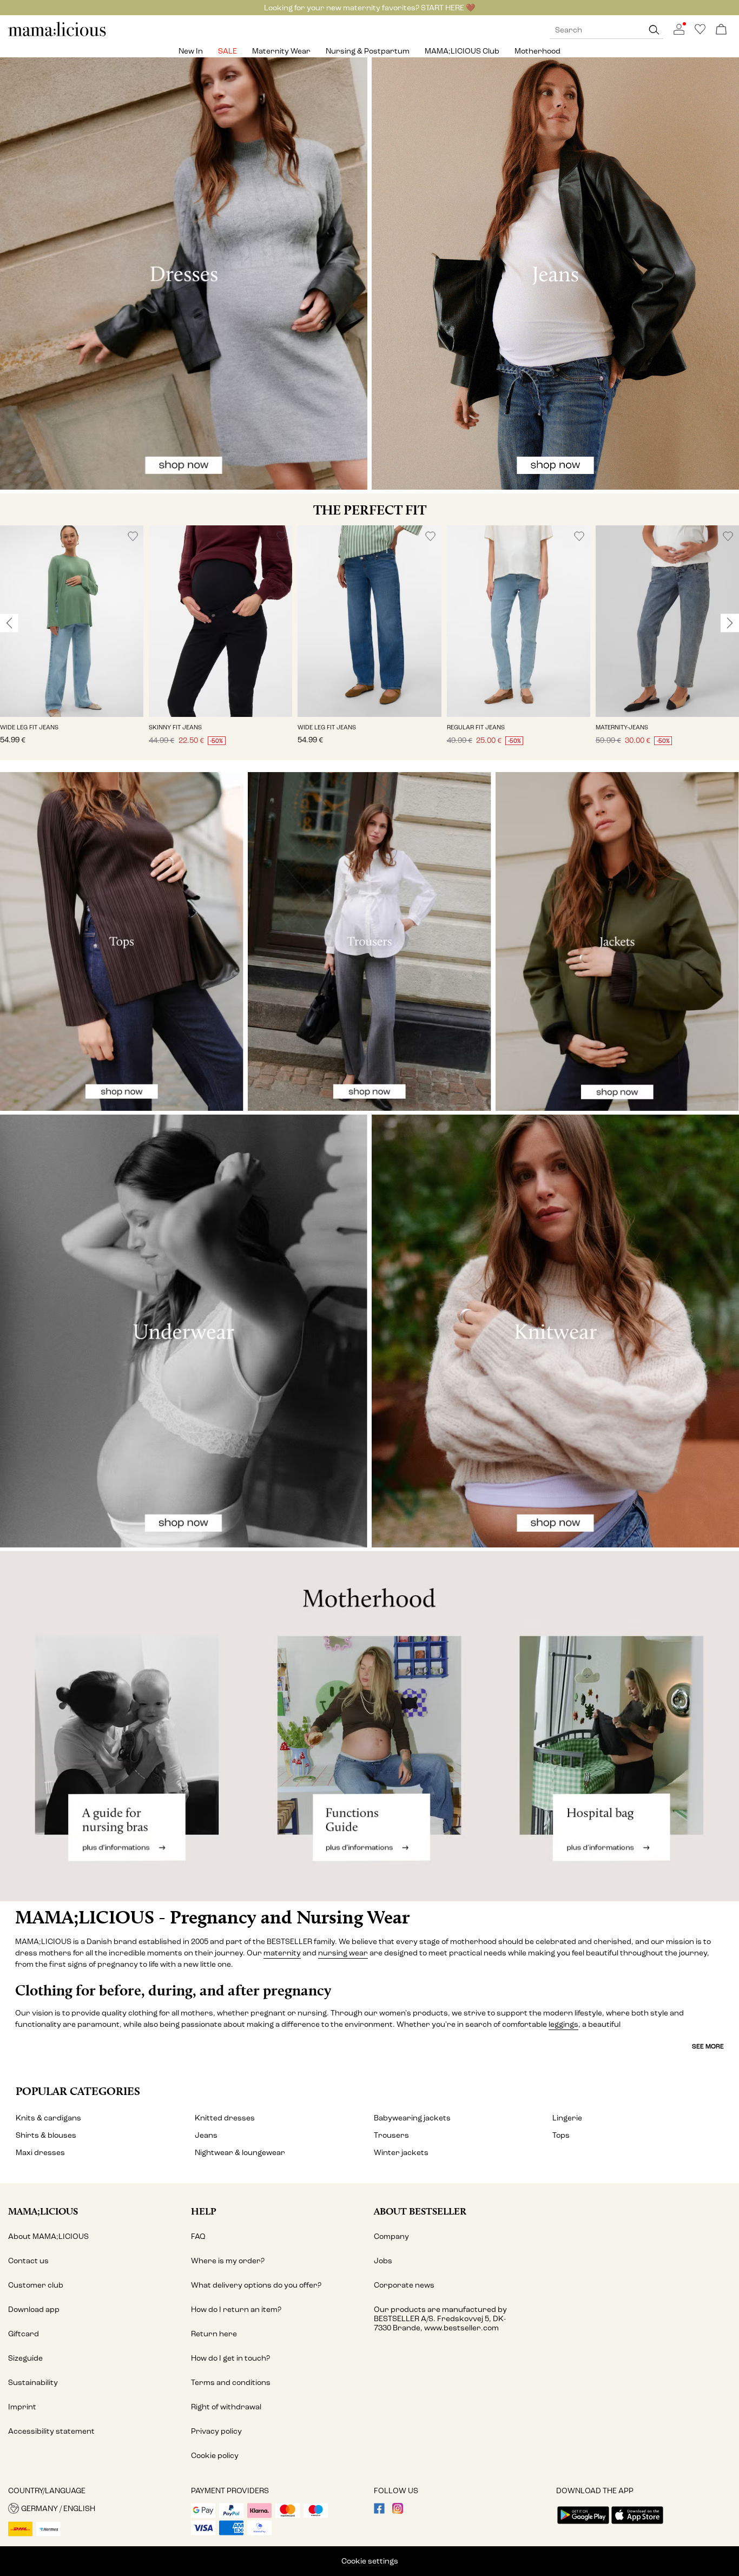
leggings (563, 2024)
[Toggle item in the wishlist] (133, 536)
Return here (214, 2334)
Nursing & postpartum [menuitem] (368, 51)
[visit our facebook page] (379, 2511)
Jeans (206, 2135)
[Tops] (122, 941)
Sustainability (33, 2383)
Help (204, 2211)
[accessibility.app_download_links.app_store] (637, 2525)
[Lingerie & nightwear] (184, 1331)
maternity (282, 1953)
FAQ (198, 2236)
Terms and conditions (231, 2383)
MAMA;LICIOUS (43, 2211)
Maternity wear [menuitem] (281, 51)
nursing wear (343, 1953)
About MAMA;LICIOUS (48, 2236)
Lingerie (567, 2118)
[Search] (654, 30)
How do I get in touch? (230, 2358)
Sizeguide (25, 2358)
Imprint (22, 2407)
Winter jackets (401, 2153)
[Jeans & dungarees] (555, 274)
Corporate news (404, 2285)
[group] (72, 643)
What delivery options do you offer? (256, 2285)
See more (708, 2046)
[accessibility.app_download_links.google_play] (583, 2525)
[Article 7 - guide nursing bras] (123, 1726)
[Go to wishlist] (700, 32)
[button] (72, 621)
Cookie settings (370, 2561)
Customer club (36, 2285)
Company (391, 2236)
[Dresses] (184, 274)
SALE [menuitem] (227, 51)
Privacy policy (216, 2431)
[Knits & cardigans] (555, 1331)
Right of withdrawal (226, 2407)
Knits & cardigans (48, 2118)
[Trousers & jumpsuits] (369, 941)
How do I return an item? (236, 2310)
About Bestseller (420, 2211)
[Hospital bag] (616, 1726)
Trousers (391, 2135)
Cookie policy (215, 2456)
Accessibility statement (51, 2431)
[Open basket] (721, 30)
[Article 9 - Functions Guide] (369, 1726)
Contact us (28, 2261)
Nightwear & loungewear (240, 2153)
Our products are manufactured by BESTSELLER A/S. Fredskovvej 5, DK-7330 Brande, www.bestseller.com (440, 2319)
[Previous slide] (9, 623)
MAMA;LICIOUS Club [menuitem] (462, 51)
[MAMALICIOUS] (57, 35)
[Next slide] (730, 623)
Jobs (383, 2261)
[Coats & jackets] (617, 941)
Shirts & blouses (46, 2135)
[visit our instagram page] (398, 2511)
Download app (34, 2310)
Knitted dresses (225, 2118)
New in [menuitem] (191, 51)
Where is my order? (228, 2261)
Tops (561, 2135)
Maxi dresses (40, 2153)
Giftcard (24, 2334)
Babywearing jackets (412, 2118)
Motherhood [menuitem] (537, 51)
